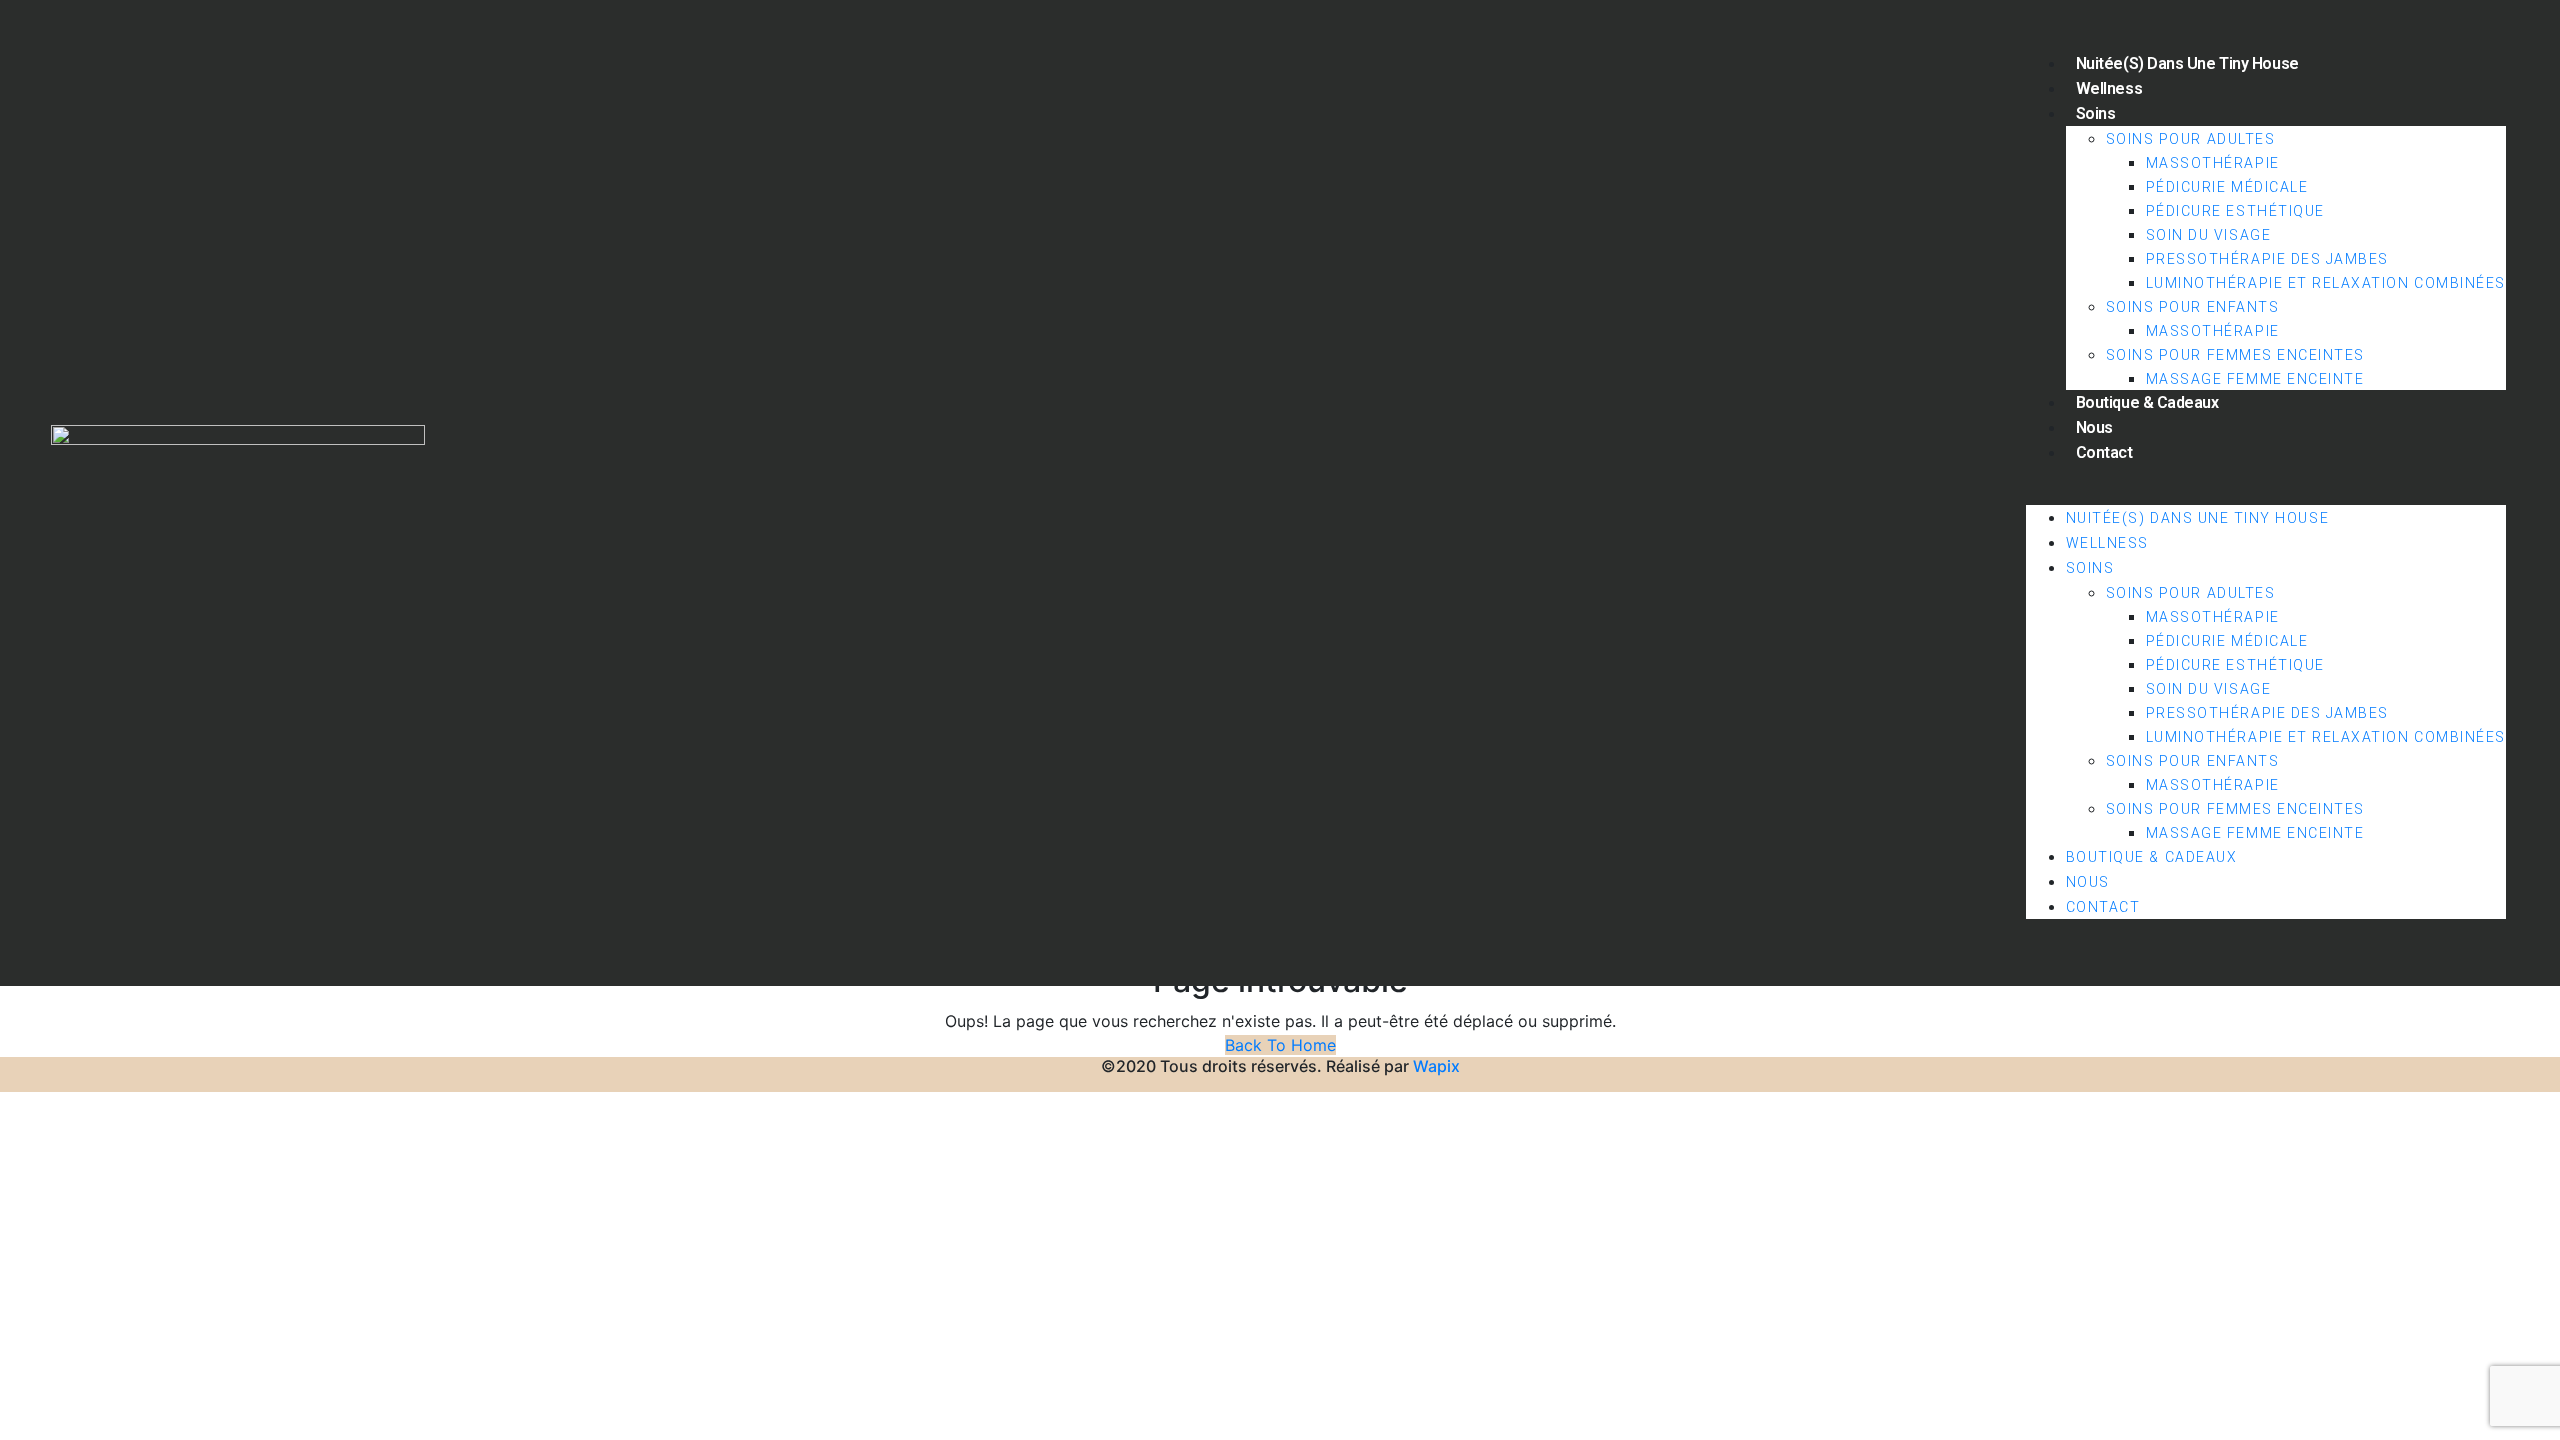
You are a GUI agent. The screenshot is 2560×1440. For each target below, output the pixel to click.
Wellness (2109, 88)
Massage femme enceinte (2255, 379)
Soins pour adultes (2191, 139)
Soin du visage (2208, 235)
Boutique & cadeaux (2147, 402)
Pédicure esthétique (2235, 211)
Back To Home (1280, 1045)
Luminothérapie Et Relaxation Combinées (2326, 283)
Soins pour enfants (2193, 307)
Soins (2096, 113)
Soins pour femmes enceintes (2235, 355)
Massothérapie (2213, 163)
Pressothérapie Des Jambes (2267, 259)
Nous (2094, 427)
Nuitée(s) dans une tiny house (2187, 63)
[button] (2266, 493)
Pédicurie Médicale (2227, 187)
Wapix (1436, 1066)
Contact (2104, 452)
